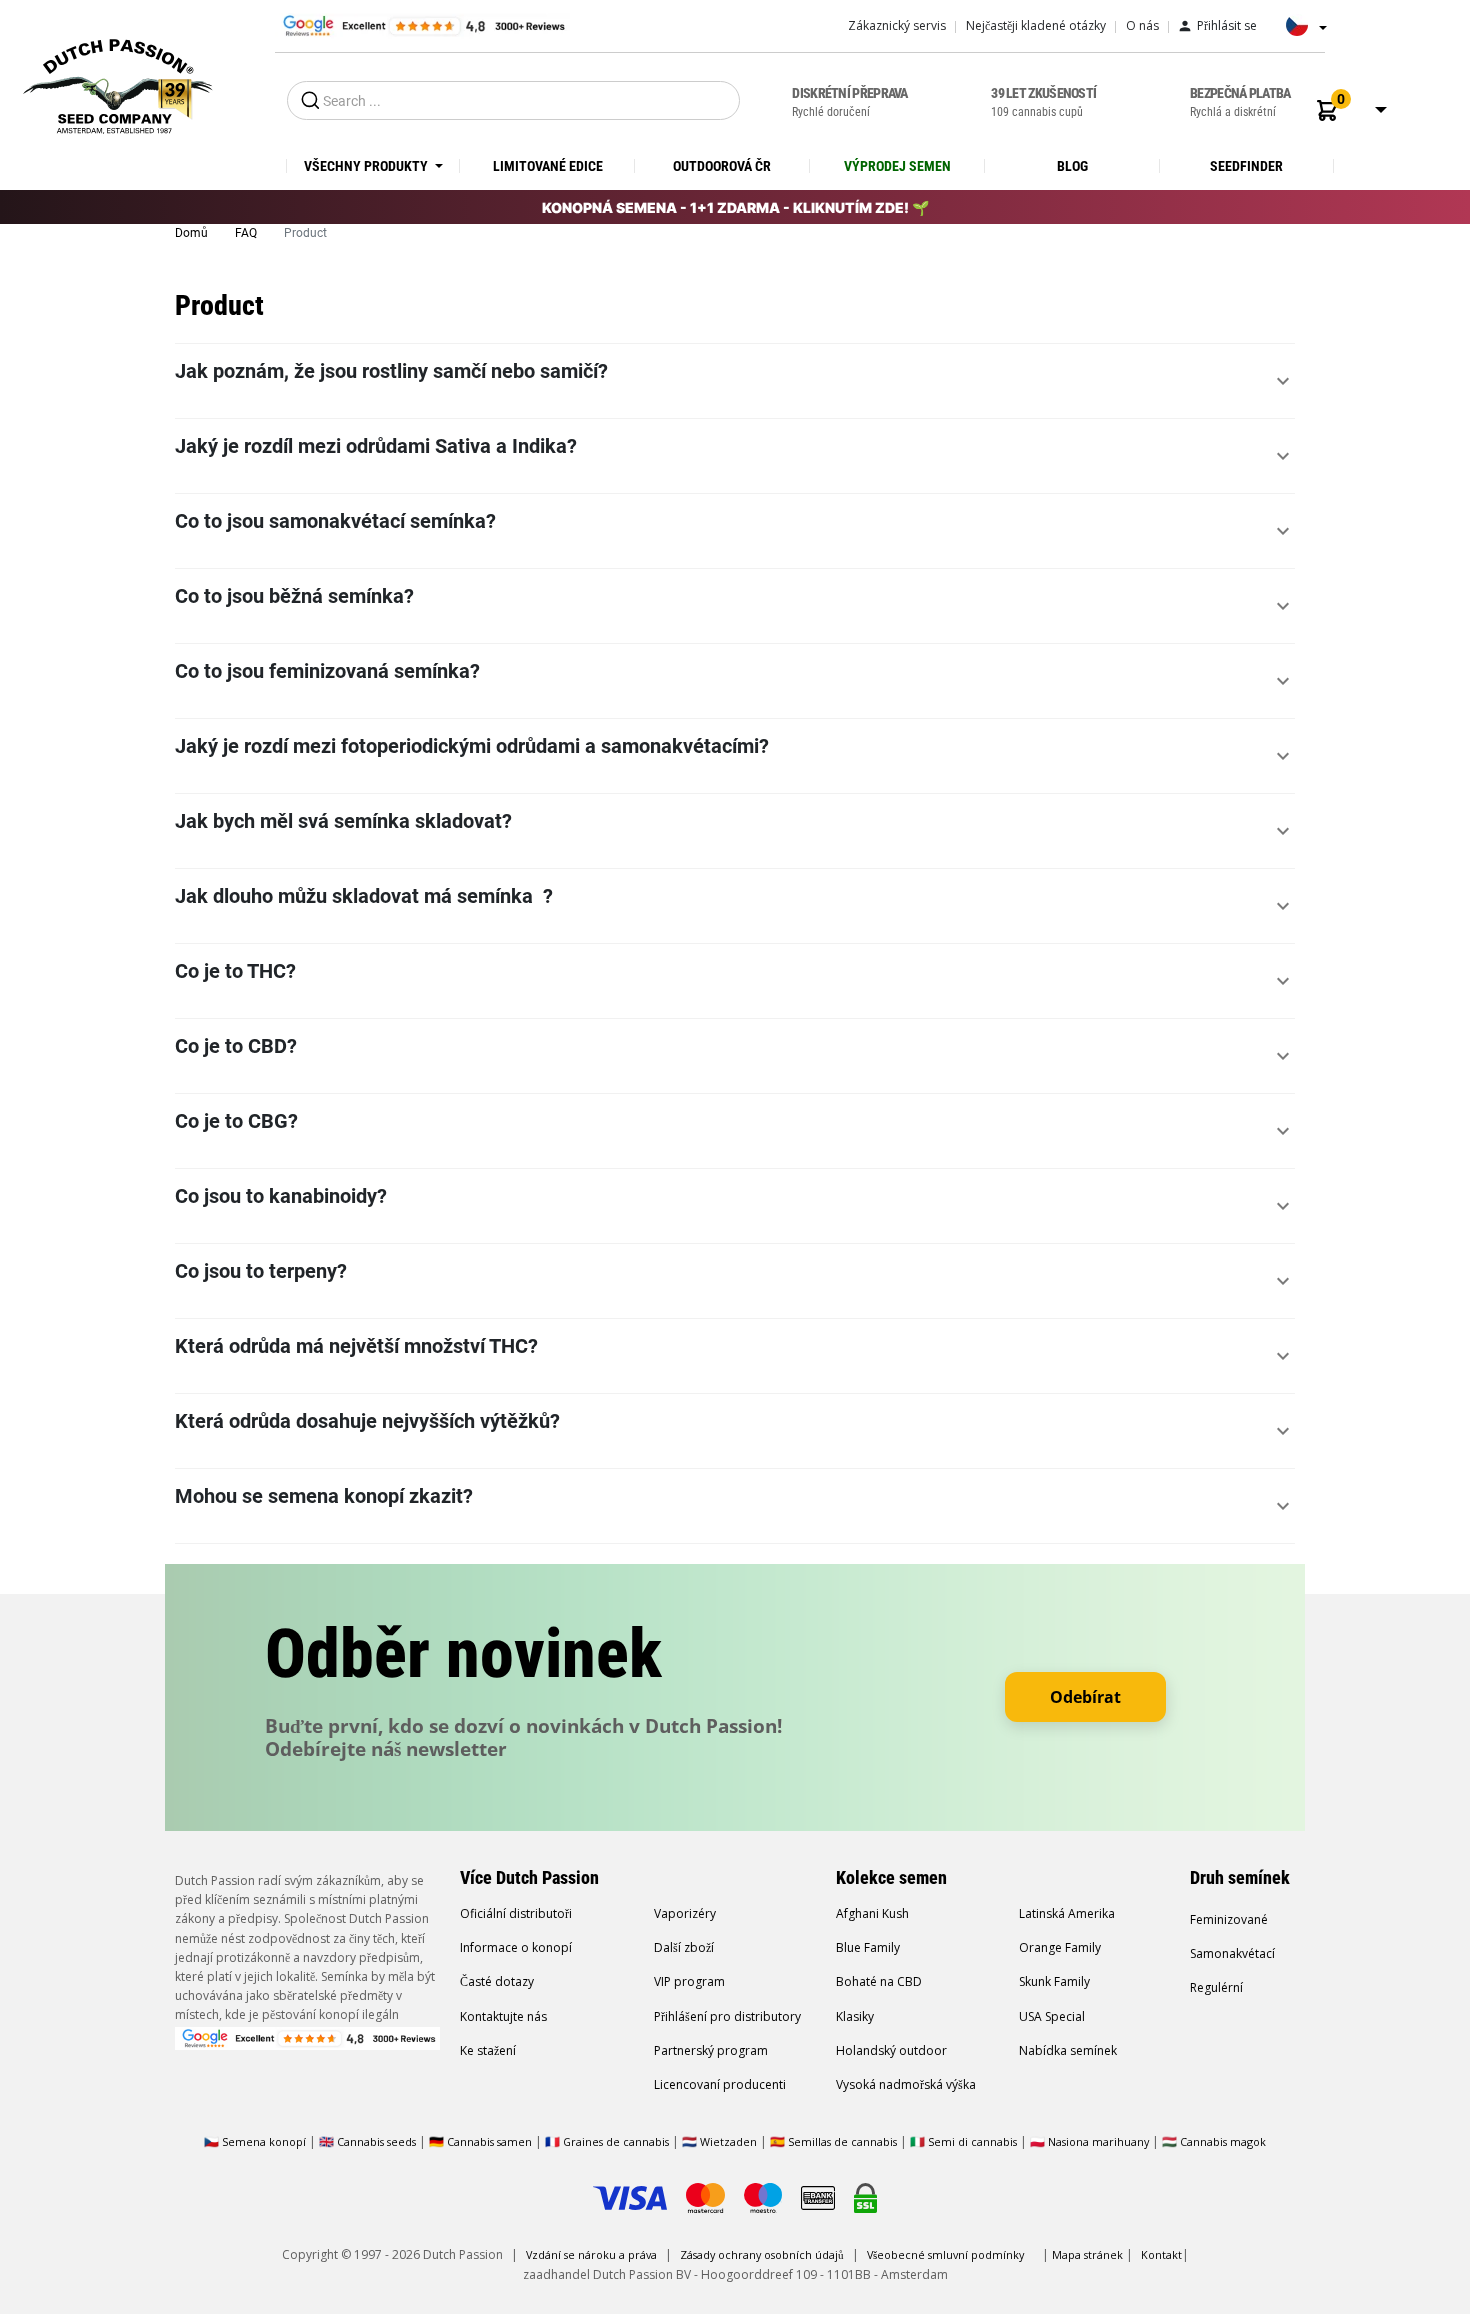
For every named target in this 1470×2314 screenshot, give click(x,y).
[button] (1327, 110)
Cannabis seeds (376, 2141)
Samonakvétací (1232, 1953)
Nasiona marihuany (1098, 2141)
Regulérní (1216, 1987)
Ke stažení (488, 2050)
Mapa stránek (1087, 2254)
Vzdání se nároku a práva (591, 2254)
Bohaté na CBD (879, 1981)
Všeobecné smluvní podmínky (945, 2254)
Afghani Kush (872, 1913)
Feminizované (1229, 1919)
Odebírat (1085, 1697)
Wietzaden (730, 2141)
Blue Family (868, 1947)
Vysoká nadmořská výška (906, 2084)
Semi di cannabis (972, 2141)
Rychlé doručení (849, 102)
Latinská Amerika (1067, 1913)
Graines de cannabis (616, 2141)
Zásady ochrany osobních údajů (762, 2254)
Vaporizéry (685, 1913)
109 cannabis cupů (1043, 102)
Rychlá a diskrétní (1240, 102)
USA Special (1052, 2016)
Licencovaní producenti (720, 2084)
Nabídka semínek (1068, 2050)
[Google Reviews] (422, 25)
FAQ (247, 233)
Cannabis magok (1223, 2141)
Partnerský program (711, 2050)
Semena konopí (264, 2141)
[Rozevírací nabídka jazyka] (1301, 32)
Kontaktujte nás (503, 2016)
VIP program (689, 1981)
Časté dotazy (497, 1981)
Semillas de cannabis (842, 2141)
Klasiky (855, 2016)
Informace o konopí (516, 1947)
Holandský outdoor (891, 2050)
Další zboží (684, 1947)
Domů (193, 233)
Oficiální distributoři (516, 1913)
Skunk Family (1054, 1981)
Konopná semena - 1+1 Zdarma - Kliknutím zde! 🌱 (735, 207)
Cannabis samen (489, 2141)
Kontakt (1161, 2254)
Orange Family (1060, 1947)
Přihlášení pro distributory (727, 2016)
